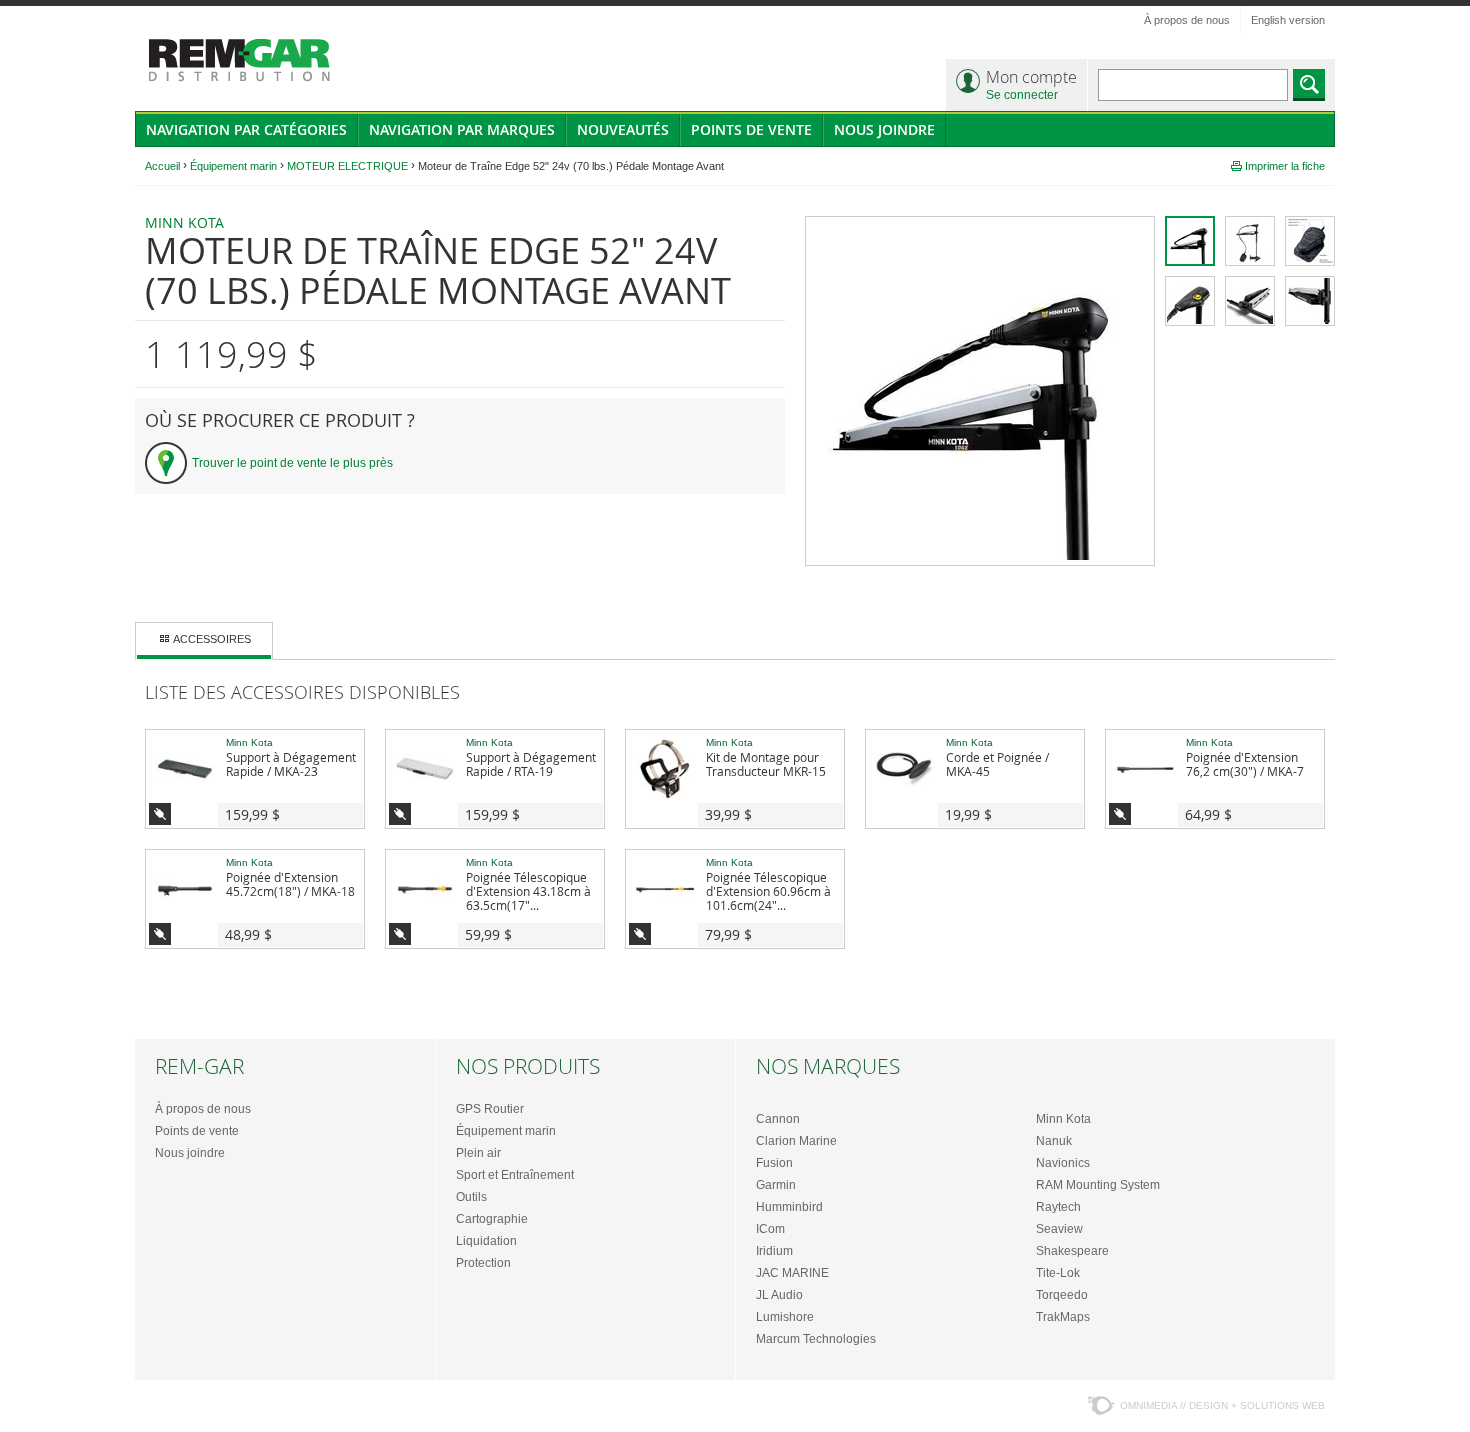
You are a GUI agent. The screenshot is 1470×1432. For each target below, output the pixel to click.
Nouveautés (623, 129)
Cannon (778, 1119)
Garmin (776, 1185)
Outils (471, 1197)
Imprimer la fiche (1285, 166)
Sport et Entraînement (515, 1175)
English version (1288, 20)
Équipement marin (506, 1131)
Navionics (1063, 1163)
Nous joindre (884, 129)
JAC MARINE (792, 1273)
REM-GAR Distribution (240, 61)
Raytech (1058, 1207)
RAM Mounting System (1098, 1185)
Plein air (478, 1153)
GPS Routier (490, 1109)
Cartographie (492, 1219)
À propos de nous (1187, 20)
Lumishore (785, 1317)
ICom (770, 1229)
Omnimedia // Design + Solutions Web (1222, 1405)
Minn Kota (1063, 1119)
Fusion (774, 1163)
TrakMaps (1063, 1317)
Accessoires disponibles (160, 814)
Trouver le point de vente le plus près (292, 463)
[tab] (204, 641)
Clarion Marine (796, 1141)
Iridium (774, 1251)
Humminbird (789, 1207)
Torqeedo (1062, 1295)
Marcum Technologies (816, 1339)
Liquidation (486, 1241)
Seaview (1059, 1229)
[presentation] (204, 641)
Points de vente (751, 129)
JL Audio (779, 1295)
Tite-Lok (1058, 1273)
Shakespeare (1072, 1251)
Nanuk (1054, 1141)
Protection (483, 1263)
